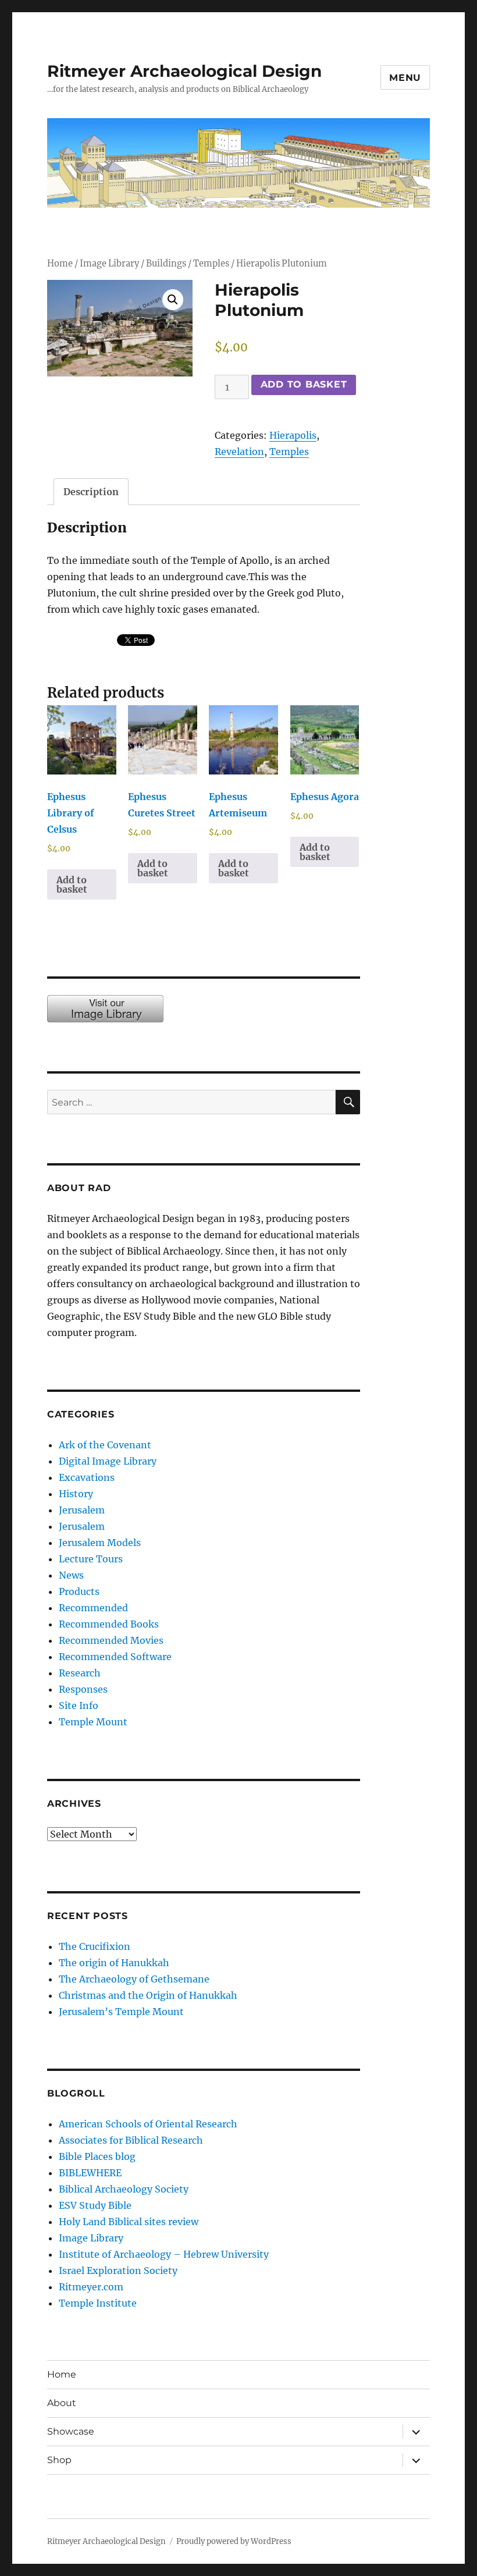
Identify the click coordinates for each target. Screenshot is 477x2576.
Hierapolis (293, 435)
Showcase (71, 2431)
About (62, 2403)
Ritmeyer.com (91, 2287)
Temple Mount (93, 1722)
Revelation (239, 452)
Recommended (93, 1608)
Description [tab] (91, 492)
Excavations (87, 1477)
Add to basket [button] (72, 884)
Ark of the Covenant (105, 1445)
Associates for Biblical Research (131, 2140)
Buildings (166, 264)
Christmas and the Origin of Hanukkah (148, 1995)
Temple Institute (98, 2303)
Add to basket (304, 384)
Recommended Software (115, 1657)
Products (79, 1591)
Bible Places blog (97, 2156)
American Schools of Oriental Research (148, 2124)
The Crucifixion (95, 1946)
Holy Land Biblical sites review (129, 2222)
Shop (59, 2460)
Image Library (109, 264)
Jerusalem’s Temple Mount (121, 2012)
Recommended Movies (111, 1640)
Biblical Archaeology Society (124, 2189)
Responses (83, 1689)
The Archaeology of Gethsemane (134, 1979)
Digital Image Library (108, 1461)
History (76, 1494)
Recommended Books (109, 1624)
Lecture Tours (91, 1559)
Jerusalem (82, 1510)
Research (80, 1673)
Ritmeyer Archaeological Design (184, 71)
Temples (211, 264)
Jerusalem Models (100, 1543)
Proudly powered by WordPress (234, 2541)
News (71, 1575)
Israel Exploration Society (118, 2271)
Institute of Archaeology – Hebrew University (164, 2254)
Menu (405, 78)
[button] (173, 300)
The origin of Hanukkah (114, 1963)
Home (60, 264)
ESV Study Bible (95, 2205)
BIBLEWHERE (90, 2173)
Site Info (79, 1706)
